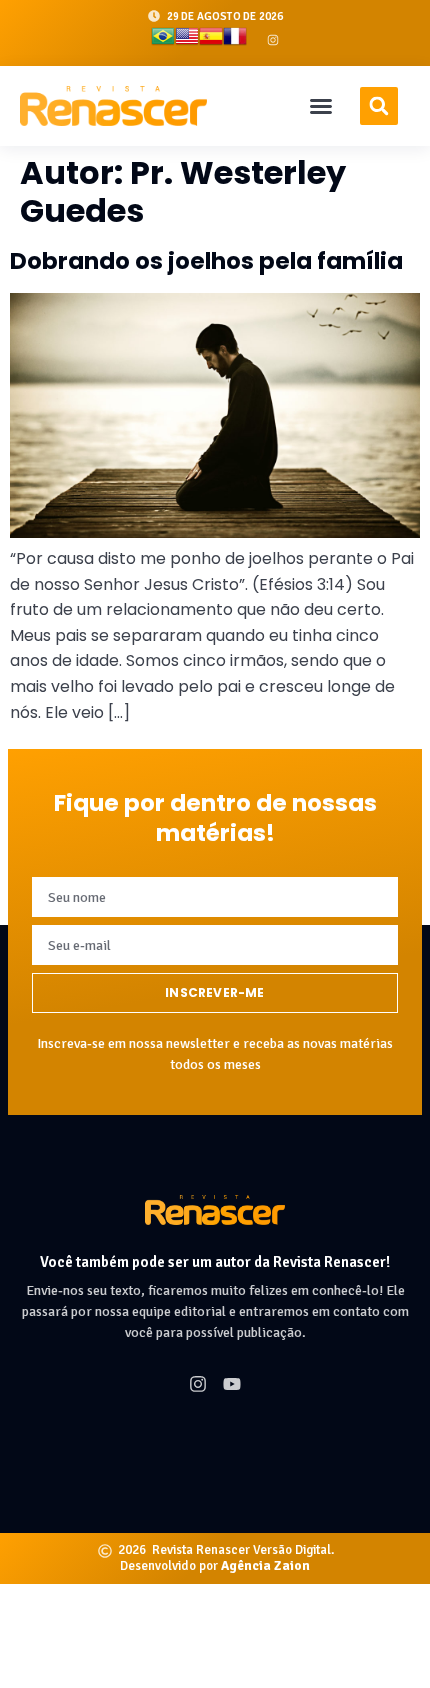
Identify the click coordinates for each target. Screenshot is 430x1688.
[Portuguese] (163, 40)
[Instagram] (273, 40)
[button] (321, 106)
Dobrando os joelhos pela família (206, 261)
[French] (235, 40)
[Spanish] (211, 40)
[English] (187, 40)
